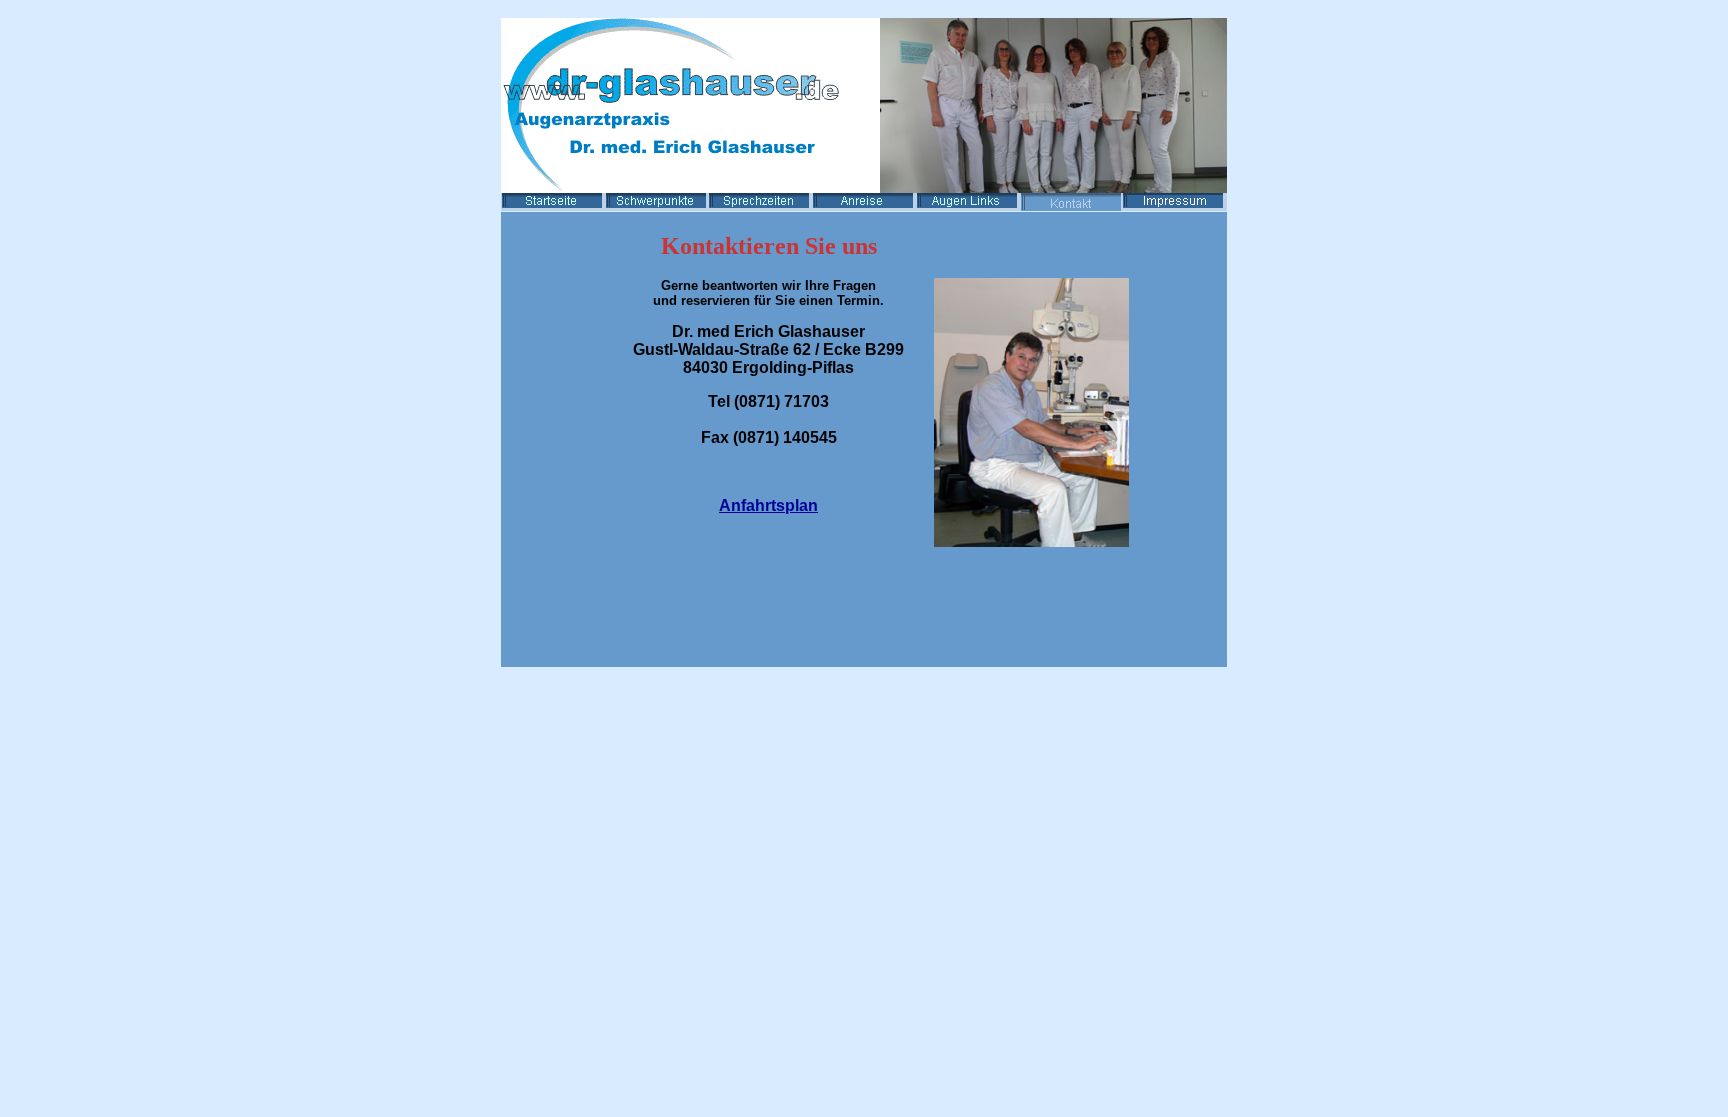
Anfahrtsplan (768, 505)
